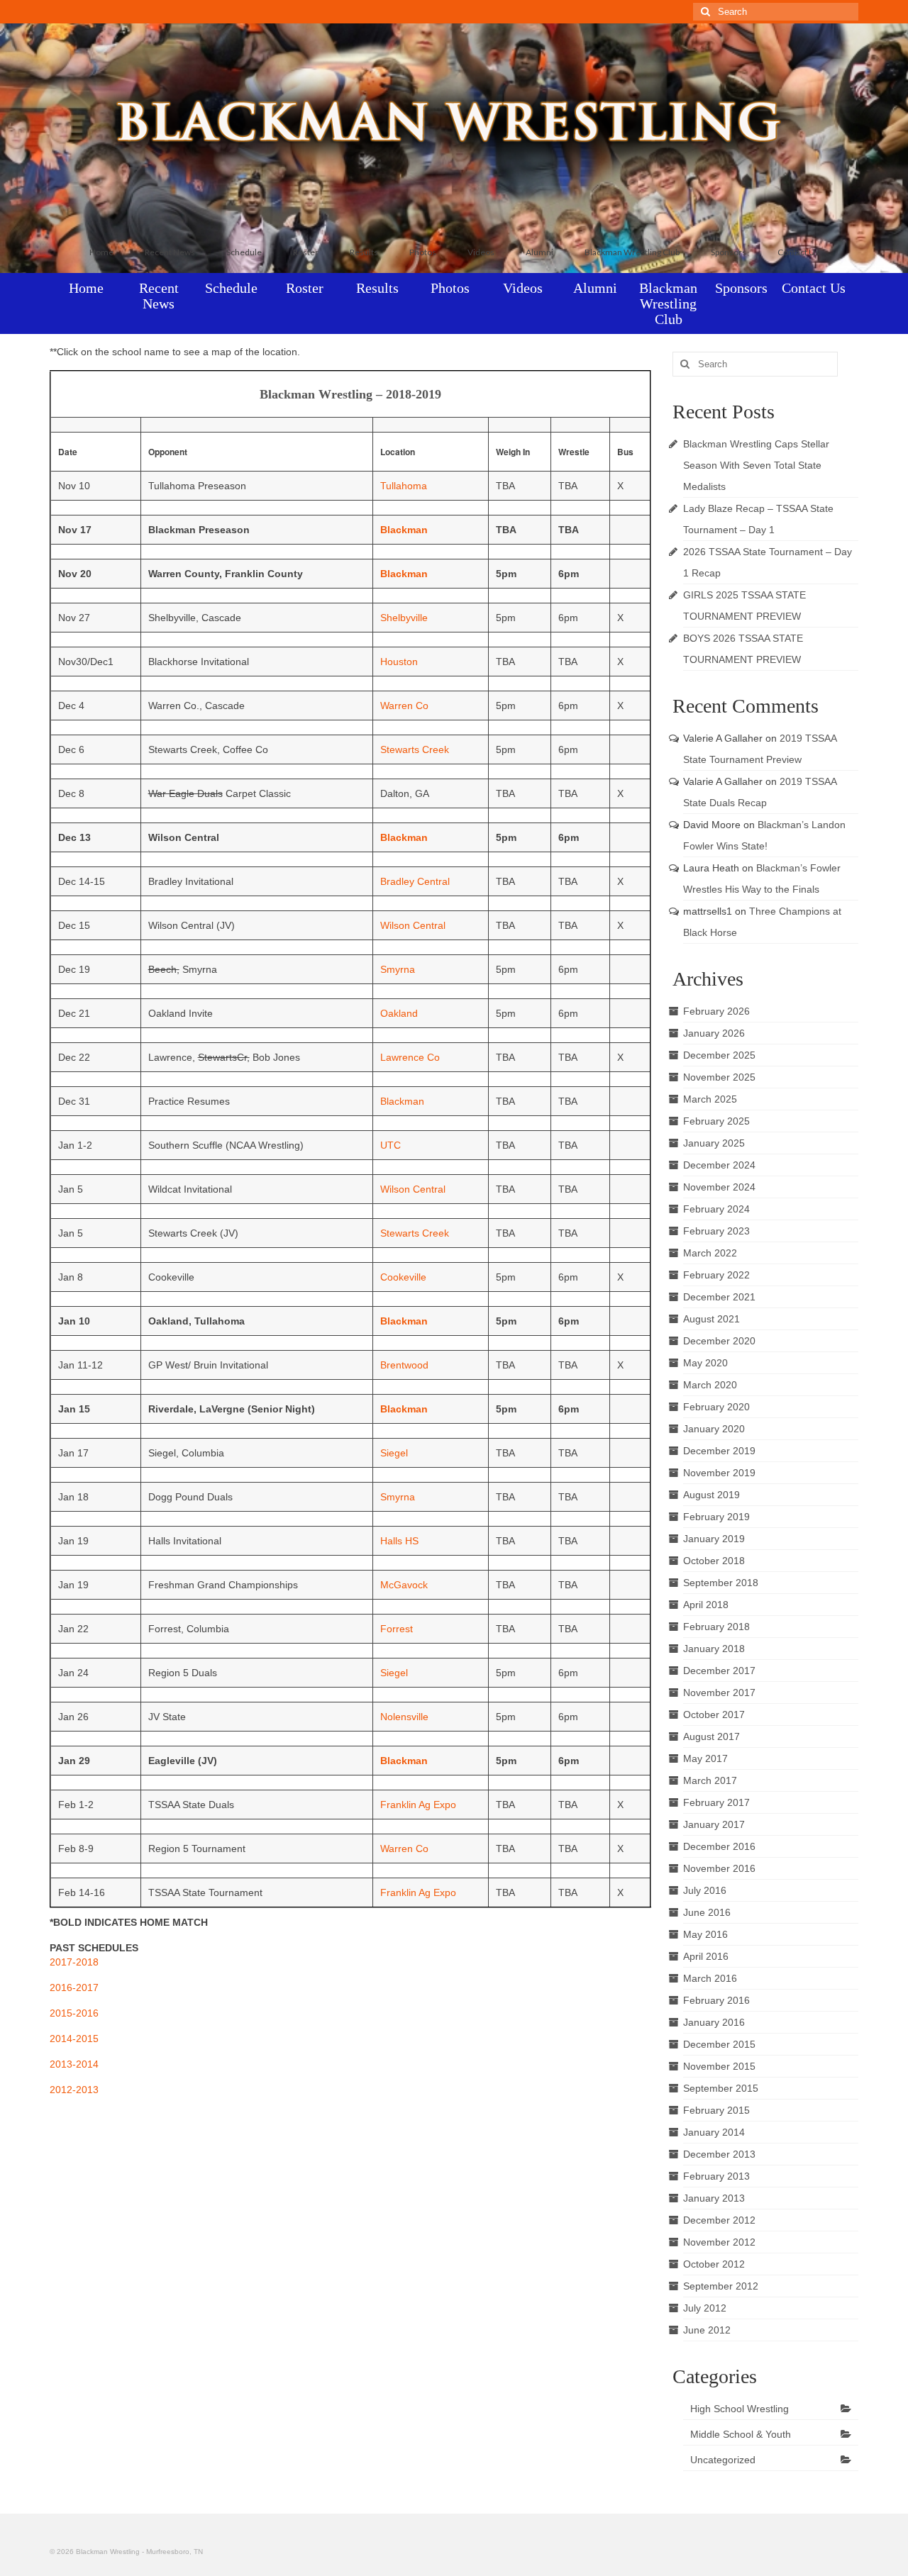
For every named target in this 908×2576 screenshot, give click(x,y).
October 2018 (714, 1561)
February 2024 (716, 1209)
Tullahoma (404, 486)
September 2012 (721, 2286)
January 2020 (714, 1429)
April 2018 (706, 1605)
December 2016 (719, 1846)
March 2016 (710, 1978)
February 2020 (716, 1407)
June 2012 (707, 2330)
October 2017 (714, 1714)
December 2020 (719, 1341)
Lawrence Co (410, 1057)
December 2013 (719, 2154)
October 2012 (714, 2264)
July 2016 (705, 1890)
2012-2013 (74, 2090)
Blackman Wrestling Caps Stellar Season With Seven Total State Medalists (756, 465)
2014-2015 (74, 2039)
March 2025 (710, 1099)
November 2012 (719, 2242)
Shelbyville (404, 618)
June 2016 (707, 1912)
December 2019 (719, 1451)
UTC (391, 1145)
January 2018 (714, 1649)
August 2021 (712, 1319)
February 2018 (716, 1627)
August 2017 (712, 1736)
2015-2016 (74, 2013)
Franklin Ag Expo (418, 1805)
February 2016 (716, 2000)
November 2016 (719, 1868)
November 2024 (719, 1187)
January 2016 (714, 2022)
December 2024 (719, 1165)
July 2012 (705, 2308)
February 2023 (716, 1231)
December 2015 (719, 2044)
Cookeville (403, 1277)
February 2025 (716, 1121)
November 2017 (719, 1693)
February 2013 (716, 2176)
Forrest (397, 1629)
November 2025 (719, 1077)
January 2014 (714, 2132)
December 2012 (719, 2220)
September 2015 (721, 2088)
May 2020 (705, 1363)
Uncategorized (723, 2460)
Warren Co (404, 706)
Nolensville (404, 1717)
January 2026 (714, 1033)
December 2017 (719, 1671)
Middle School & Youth (741, 2434)
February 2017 (716, 1802)
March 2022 (710, 1253)
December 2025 (719, 1055)
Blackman (404, 530)
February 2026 (716, 1011)
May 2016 (705, 1934)
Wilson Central (413, 925)
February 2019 (716, 1517)
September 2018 (721, 1583)
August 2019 (712, 1495)
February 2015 (716, 2110)
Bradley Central (415, 881)
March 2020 (710, 1385)
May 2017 (705, 1758)
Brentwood (404, 1365)
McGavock (404, 1585)
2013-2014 (74, 2064)
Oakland (399, 1013)
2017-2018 (74, 1962)
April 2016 (706, 1956)
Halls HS (399, 1541)
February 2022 (716, 1275)
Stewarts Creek (415, 749)
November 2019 (719, 1473)
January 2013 (714, 2198)
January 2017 (714, 1824)
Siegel (394, 1453)
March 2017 (710, 1780)
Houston (399, 662)
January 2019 (714, 1539)
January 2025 (714, 1143)
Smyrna (398, 969)
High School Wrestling (740, 2409)
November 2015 (719, 2066)
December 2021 (719, 1297)
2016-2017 (74, 1987)
